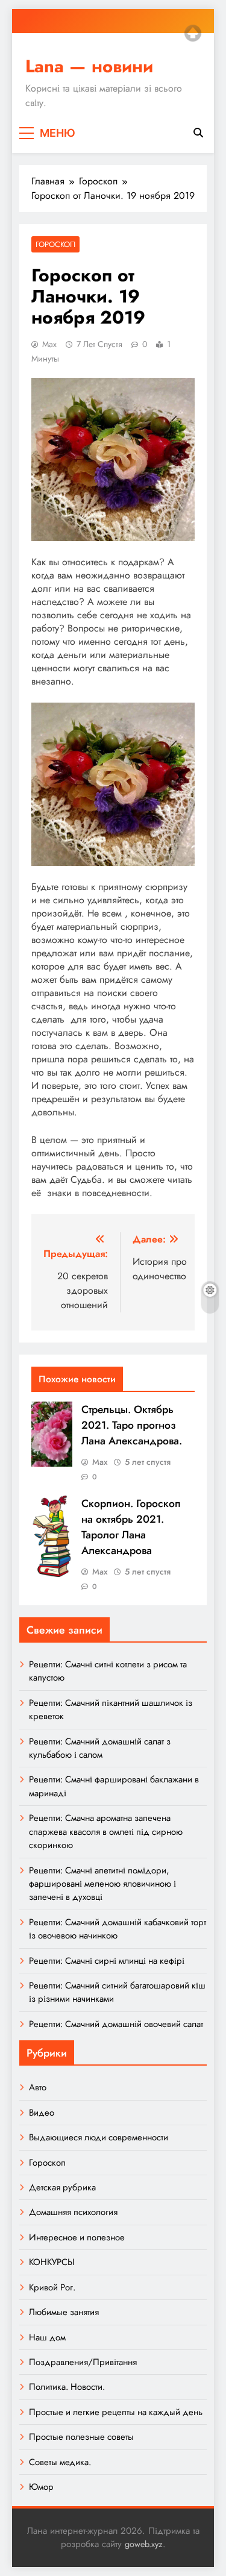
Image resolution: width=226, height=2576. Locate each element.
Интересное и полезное (77, 2237)
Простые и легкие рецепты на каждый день (116, 2412)
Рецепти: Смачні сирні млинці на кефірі (107, 1961)
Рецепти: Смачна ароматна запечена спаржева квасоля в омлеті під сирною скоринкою (106, 1832)
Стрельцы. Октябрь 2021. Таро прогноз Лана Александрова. (132, 1425)
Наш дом (47, 2337)
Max (49, 344)
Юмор (41, 2487)
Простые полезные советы (81, 2437)
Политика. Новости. (67, 2387)
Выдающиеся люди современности (99, 2137)
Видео (42, 2113)
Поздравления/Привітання (83, 2362)
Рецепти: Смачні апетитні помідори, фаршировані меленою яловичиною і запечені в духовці (102, 1884)
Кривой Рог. (52, 2287)
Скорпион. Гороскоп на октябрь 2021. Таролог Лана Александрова (131, 1527)
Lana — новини (89, 66)
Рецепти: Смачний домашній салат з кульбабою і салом (100, 1748)
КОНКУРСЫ (52, 2262)
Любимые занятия (64, 2312)
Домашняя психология (73, 2212)
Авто (38, 2087)
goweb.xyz (144, 2544)
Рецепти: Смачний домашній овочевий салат (116, 2024)
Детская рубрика (62, 2187)
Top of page (193, 33)
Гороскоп (55, 244)
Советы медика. (60, 2462)
